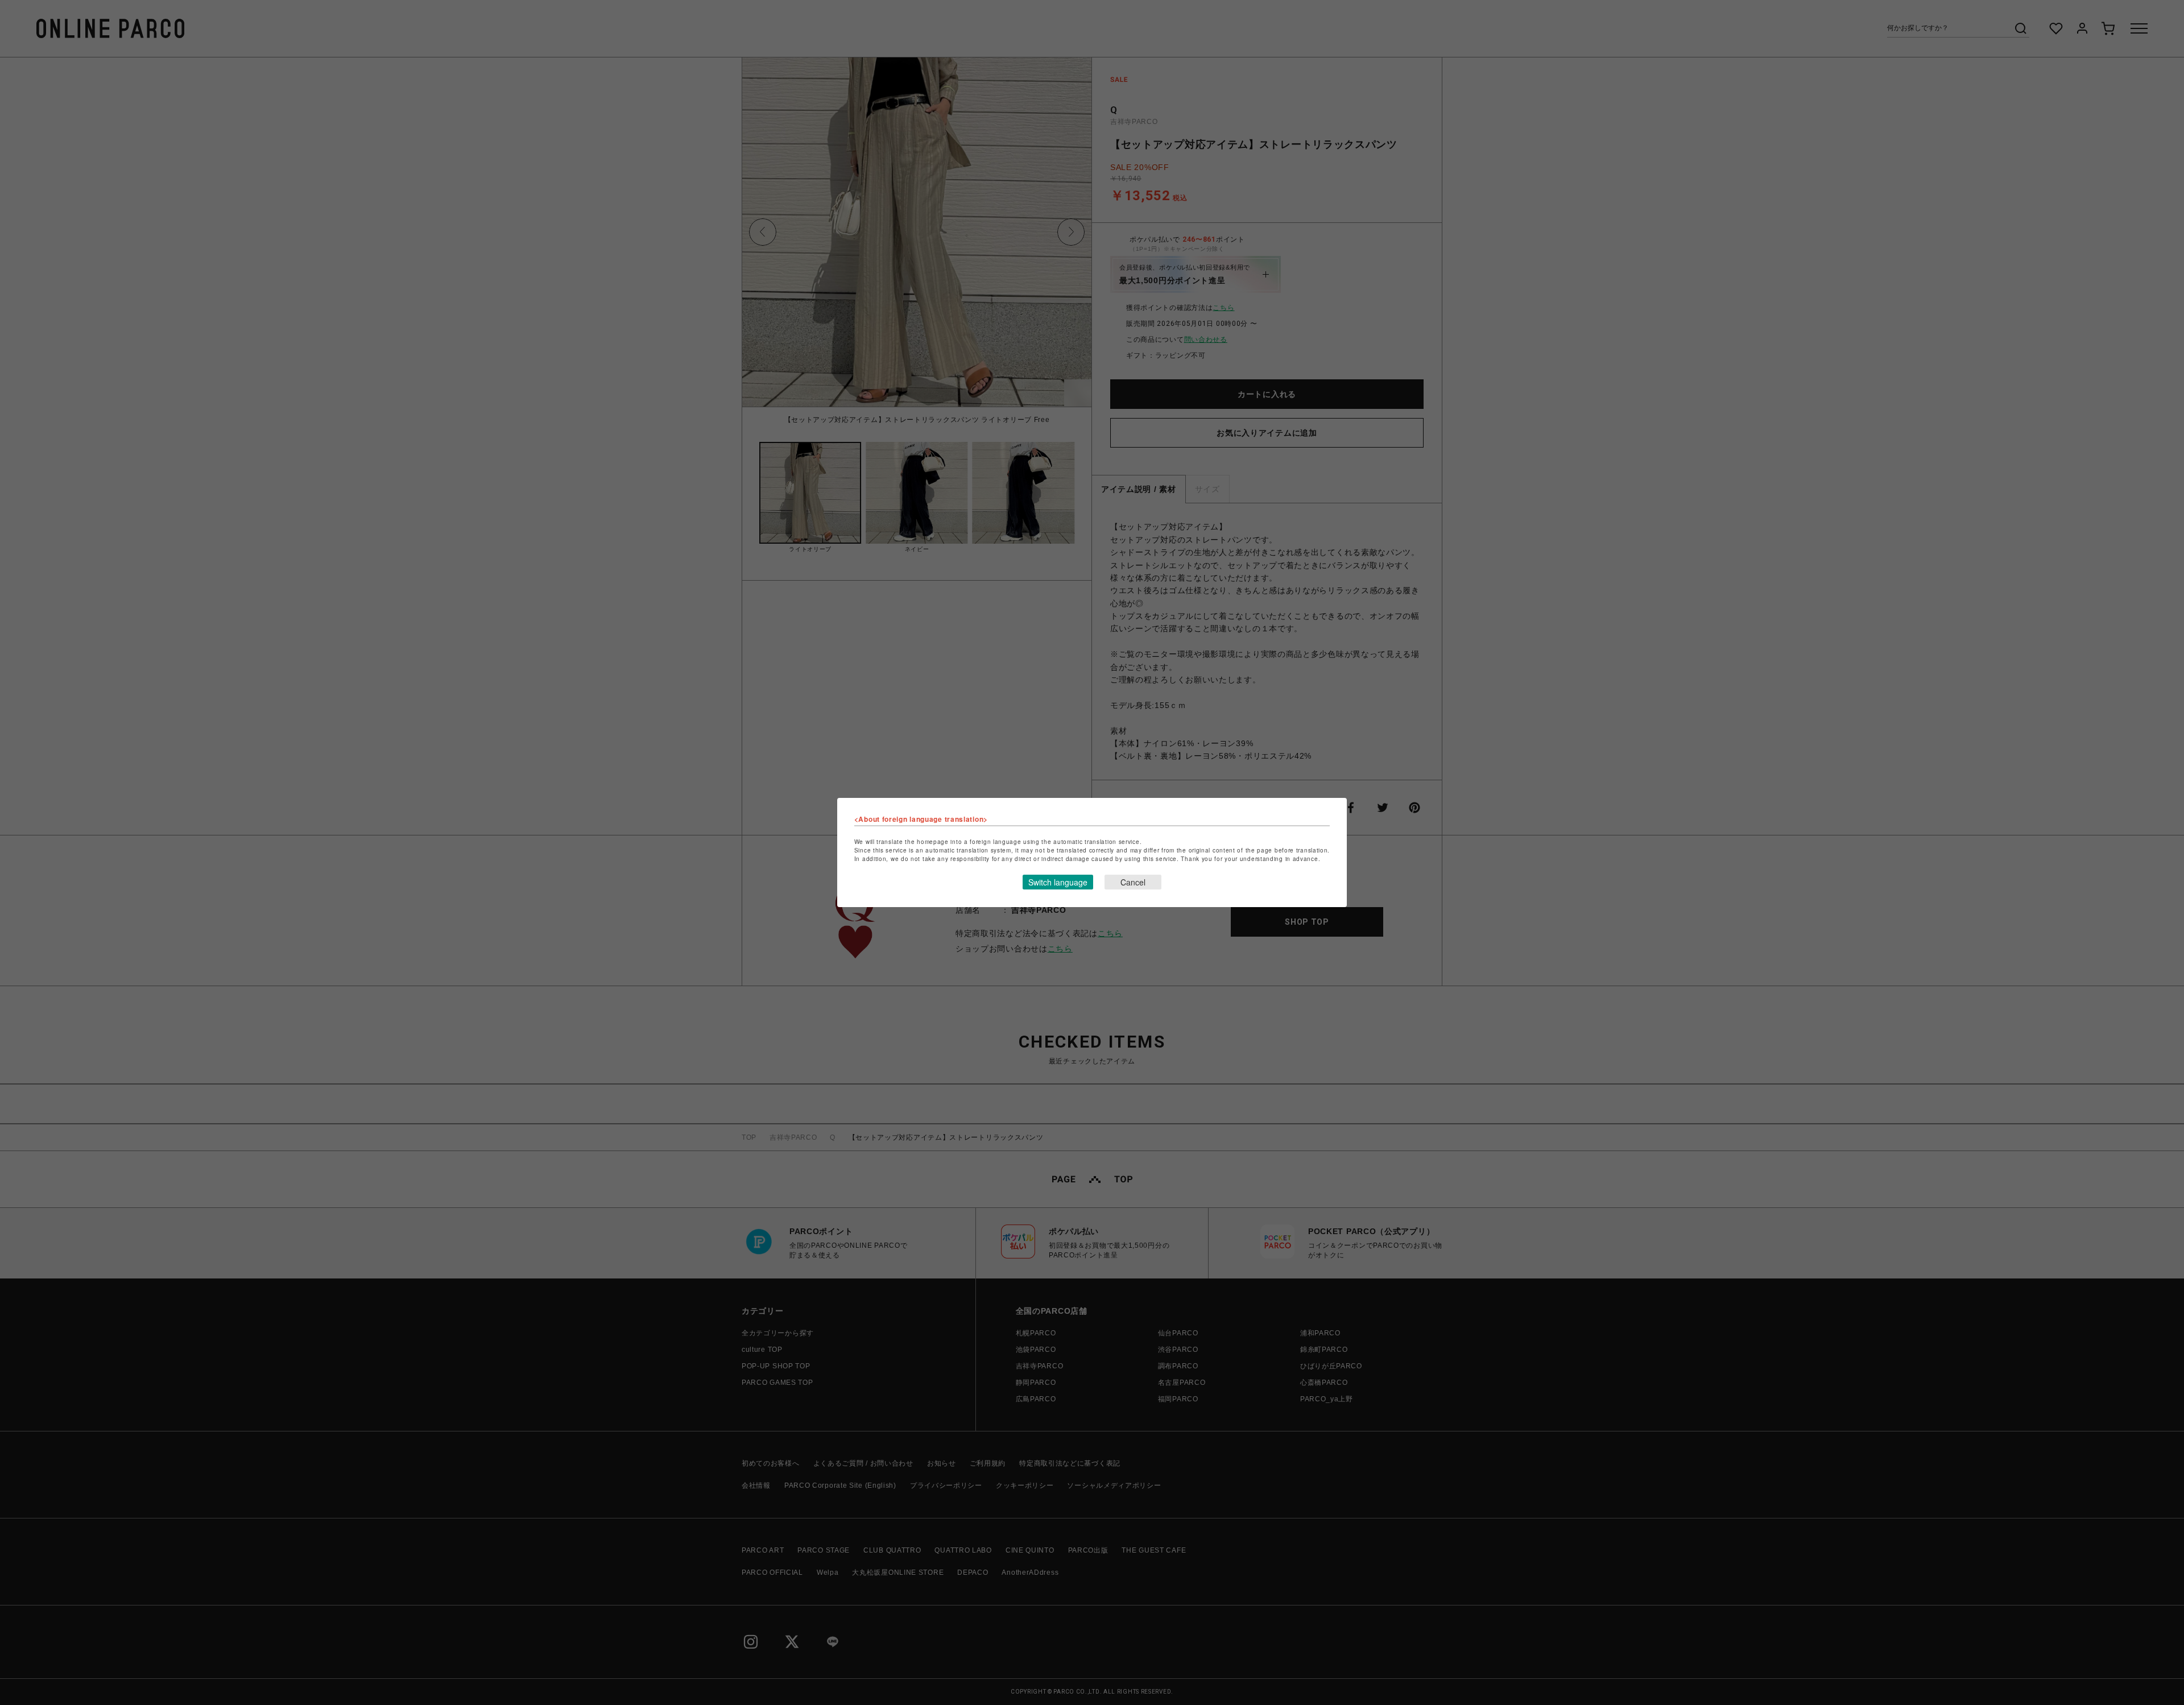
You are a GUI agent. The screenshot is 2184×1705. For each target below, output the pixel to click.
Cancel (1133, 882)
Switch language (1058, 882)
